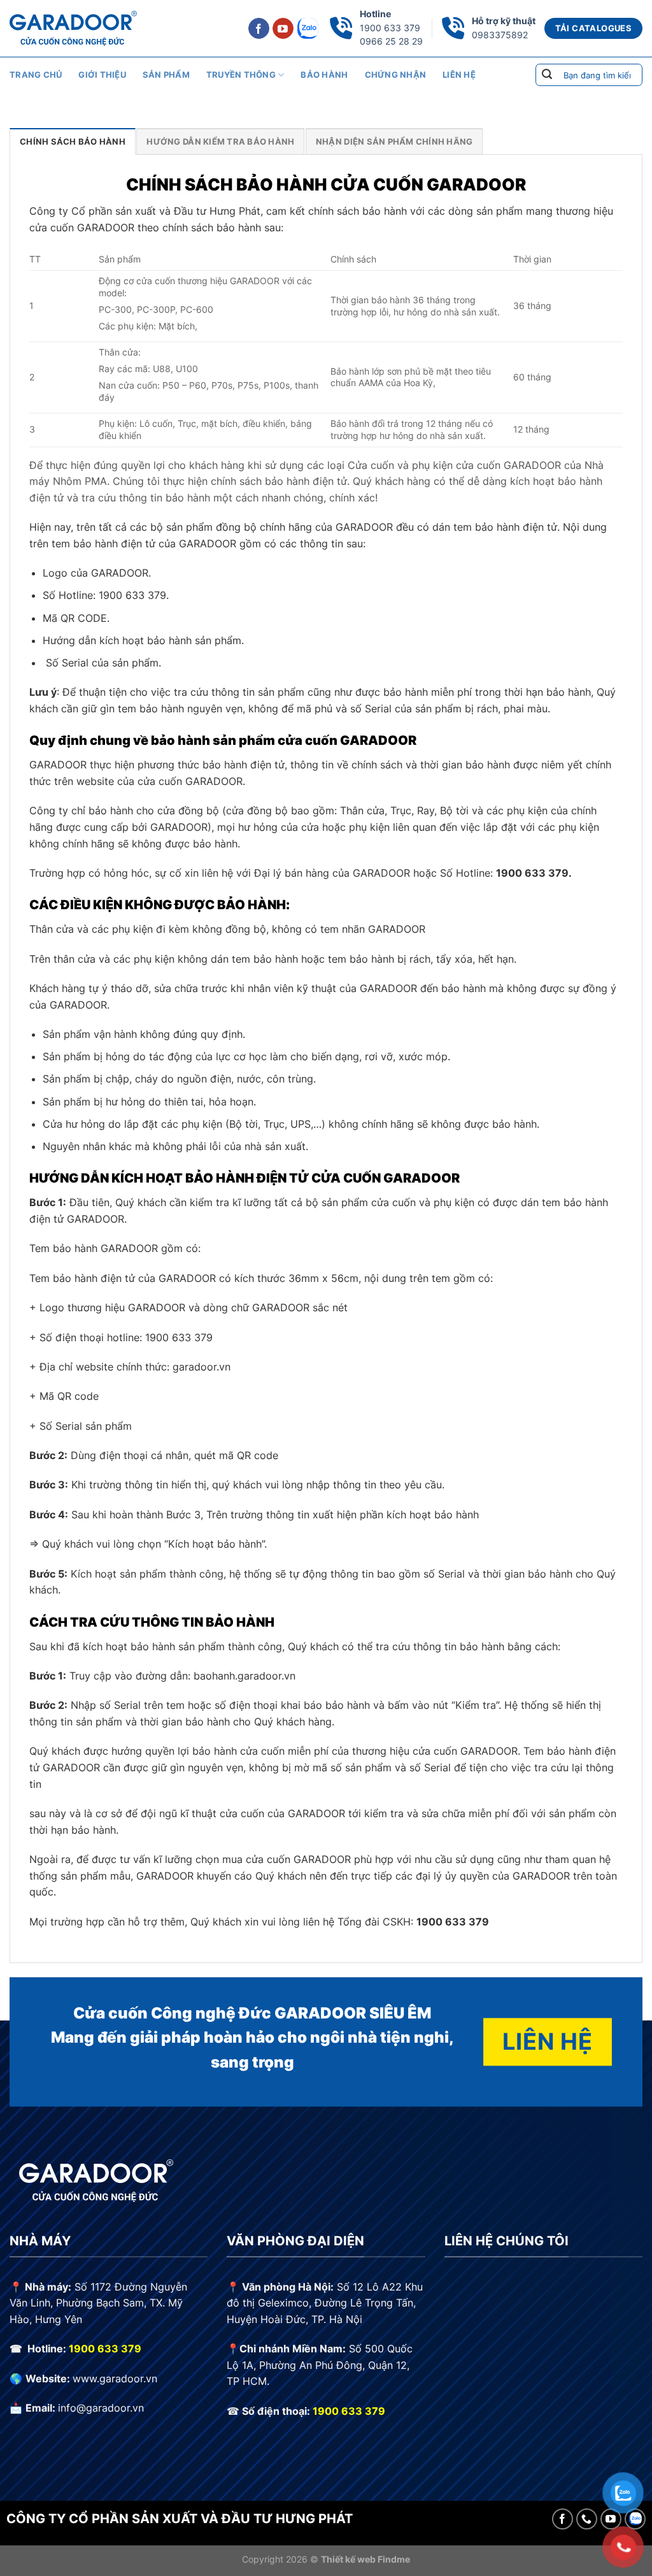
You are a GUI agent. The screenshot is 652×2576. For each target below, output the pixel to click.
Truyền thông (241, 75)
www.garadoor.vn (115, 2378)
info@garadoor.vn (101, 2408)
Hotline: (48, 2349)
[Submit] (547, 75)
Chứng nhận (396, 75)
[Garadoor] (73, 28)
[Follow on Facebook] (259, 29)
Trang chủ (36, 75)
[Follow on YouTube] (283, 29)
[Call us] (587, 2519)
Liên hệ (459, 75)
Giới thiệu (102, 75)
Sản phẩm (166, 75)
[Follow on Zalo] (308, 28)
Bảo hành (324, 75)
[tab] (73, 141)
